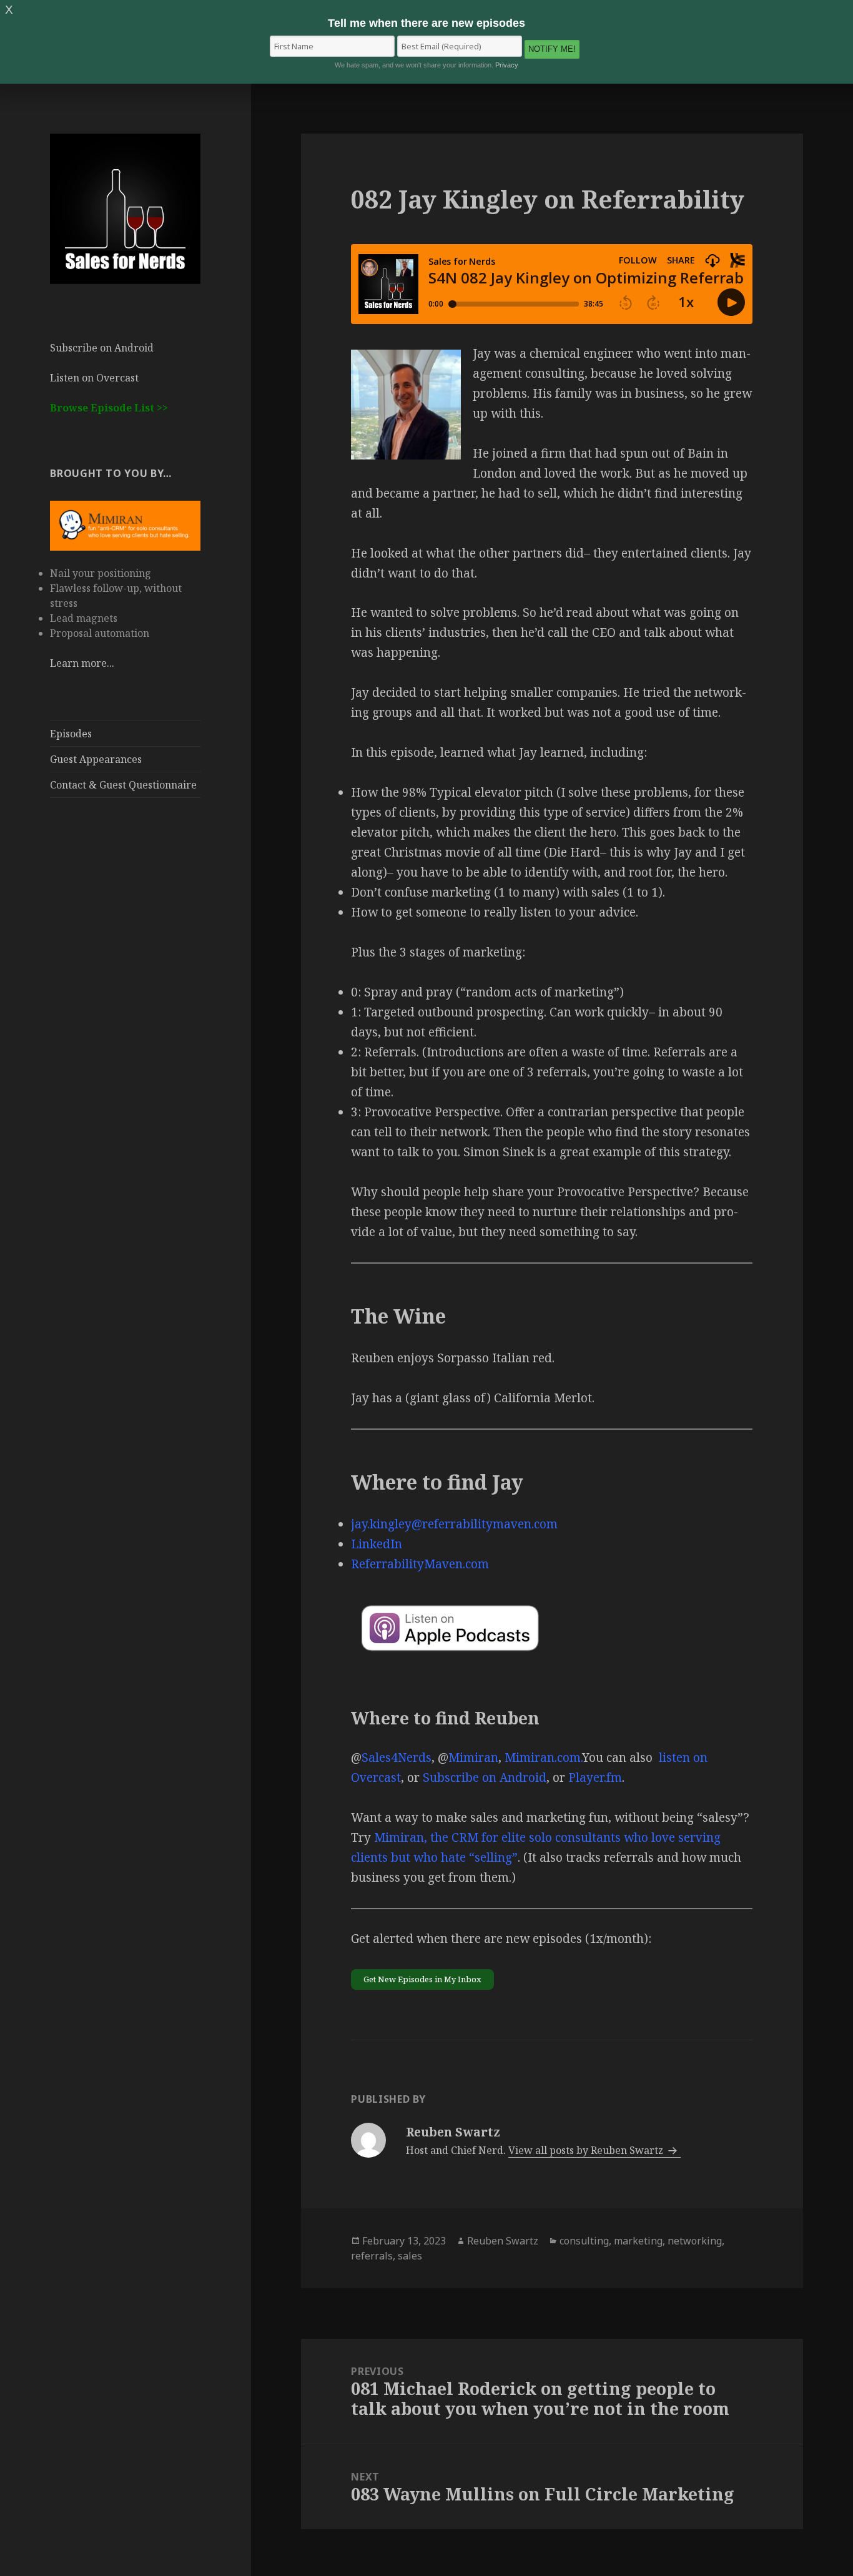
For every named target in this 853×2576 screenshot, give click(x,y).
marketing (638, 2241)
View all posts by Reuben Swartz (587, 2150)
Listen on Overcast (94, 378)
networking (695, 2241)
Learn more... (82, 663)
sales (410, 2256)
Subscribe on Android (102, 348)
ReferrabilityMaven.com (420, 1564)
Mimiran (473, 1757)
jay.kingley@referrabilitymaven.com (454, 1524)
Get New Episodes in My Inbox (422, 1979)
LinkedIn (377, 1544)
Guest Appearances (96, 759)
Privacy (507, 65)
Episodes (71, 734)
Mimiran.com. (543, 1757)
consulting (584, 2241)
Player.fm (595, 1777)
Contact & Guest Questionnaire (123, 785)
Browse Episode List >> (109, 408)
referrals (372, 2256)
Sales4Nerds (397, 1757)
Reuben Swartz (503, 2241)
